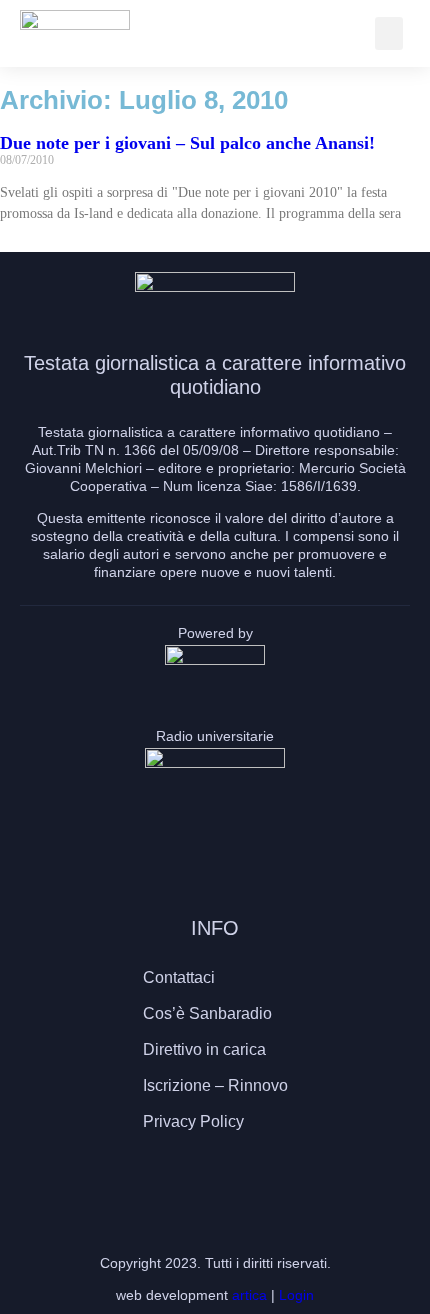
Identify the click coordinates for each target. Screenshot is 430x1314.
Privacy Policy (193, 1121)
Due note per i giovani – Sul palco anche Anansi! (187, 143)
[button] (389, 33)
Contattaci (179, 977)
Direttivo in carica (204, 1049)
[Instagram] (215, 1180)
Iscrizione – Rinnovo (215, 1085)
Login (296, 1295)
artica (249, 1295)
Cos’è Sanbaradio (207, 1013)
